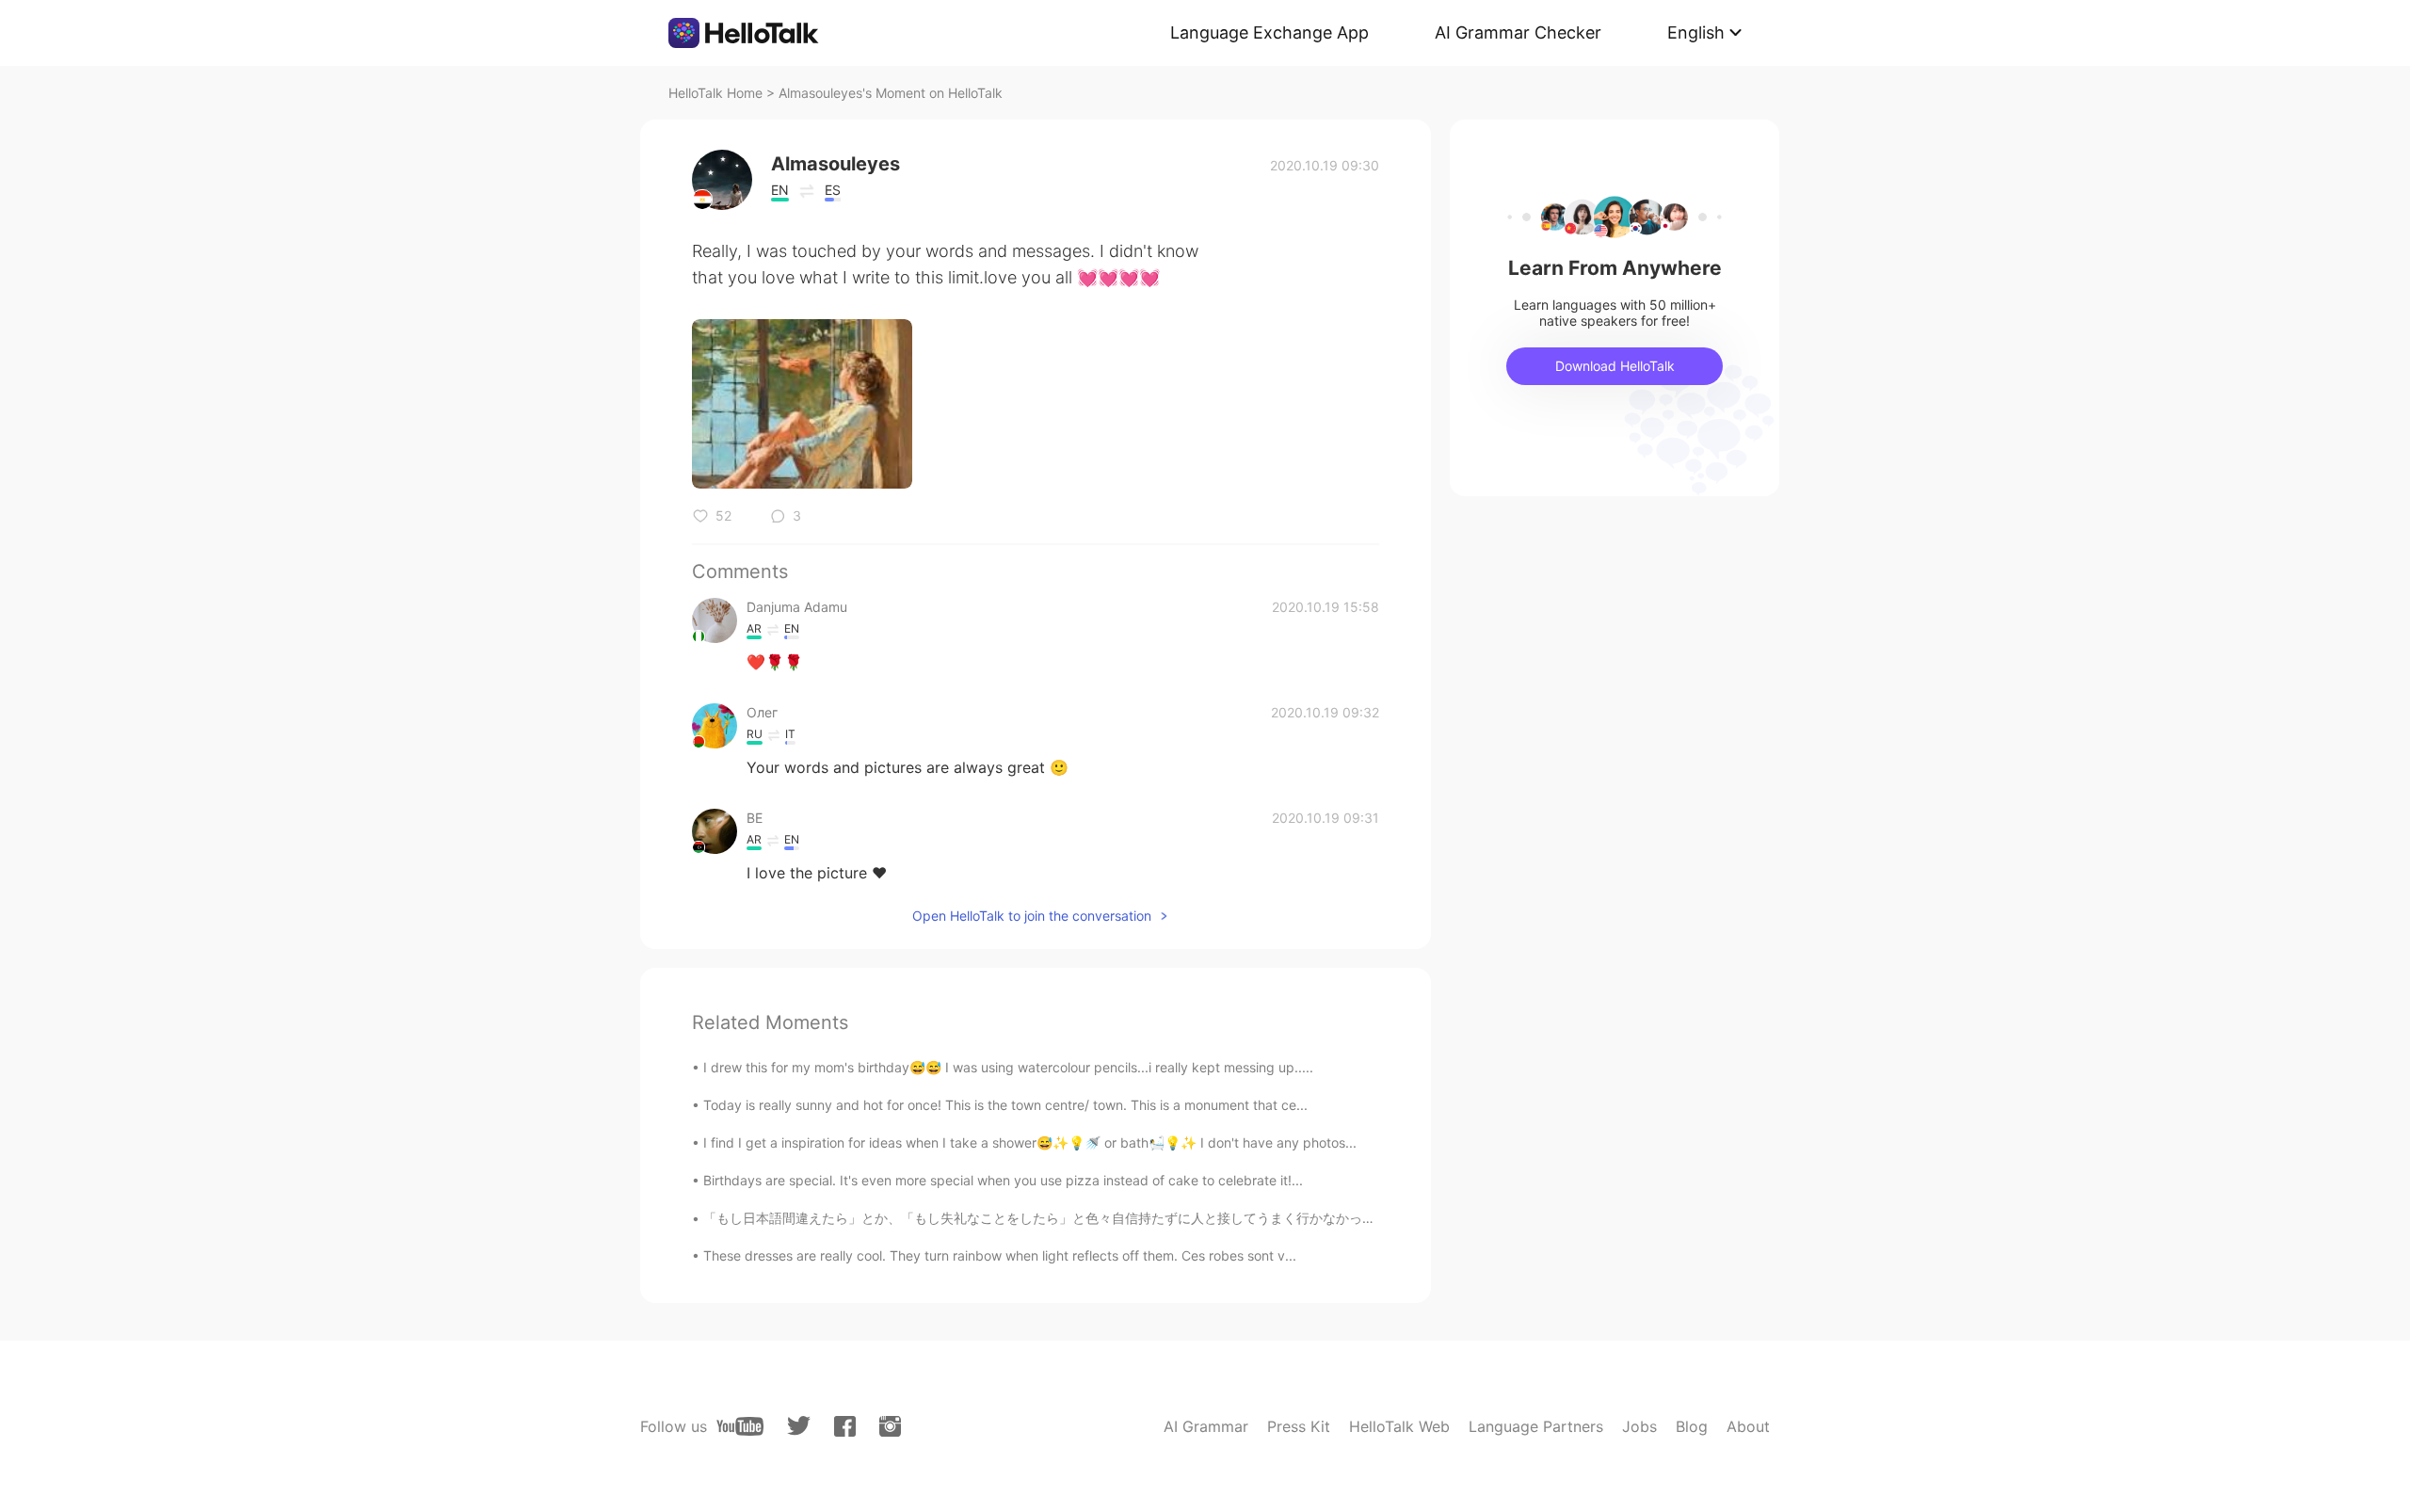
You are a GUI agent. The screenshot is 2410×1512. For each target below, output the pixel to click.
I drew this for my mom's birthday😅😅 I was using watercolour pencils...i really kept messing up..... (1008, 1067)
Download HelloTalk (1615, 366)
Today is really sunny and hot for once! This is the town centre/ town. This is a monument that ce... (1005, 1105)
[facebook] (845, 1426)
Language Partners (1536, 1426)
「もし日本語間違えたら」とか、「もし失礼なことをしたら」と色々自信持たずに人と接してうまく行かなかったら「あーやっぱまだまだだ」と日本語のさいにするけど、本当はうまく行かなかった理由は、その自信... (1348, 1218)
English (1696, 32)
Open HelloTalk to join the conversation (1032, 916)
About (1748, 1426)
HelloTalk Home (715, 93)
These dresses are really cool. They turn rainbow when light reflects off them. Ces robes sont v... (1000, 1255)
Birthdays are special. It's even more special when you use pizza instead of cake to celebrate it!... (1003, 1180)
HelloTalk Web (1399, 1426)
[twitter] (799, 1426)
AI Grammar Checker (1518, 32)
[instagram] (890, 1426)
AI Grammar (1206, 1426)
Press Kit (1299, 1426)
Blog (1692, 1426)
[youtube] (740, 1426)
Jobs (1639, 1426)
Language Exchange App (1269, 32)
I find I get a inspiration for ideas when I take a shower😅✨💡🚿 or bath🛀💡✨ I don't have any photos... (1030, 1142)
